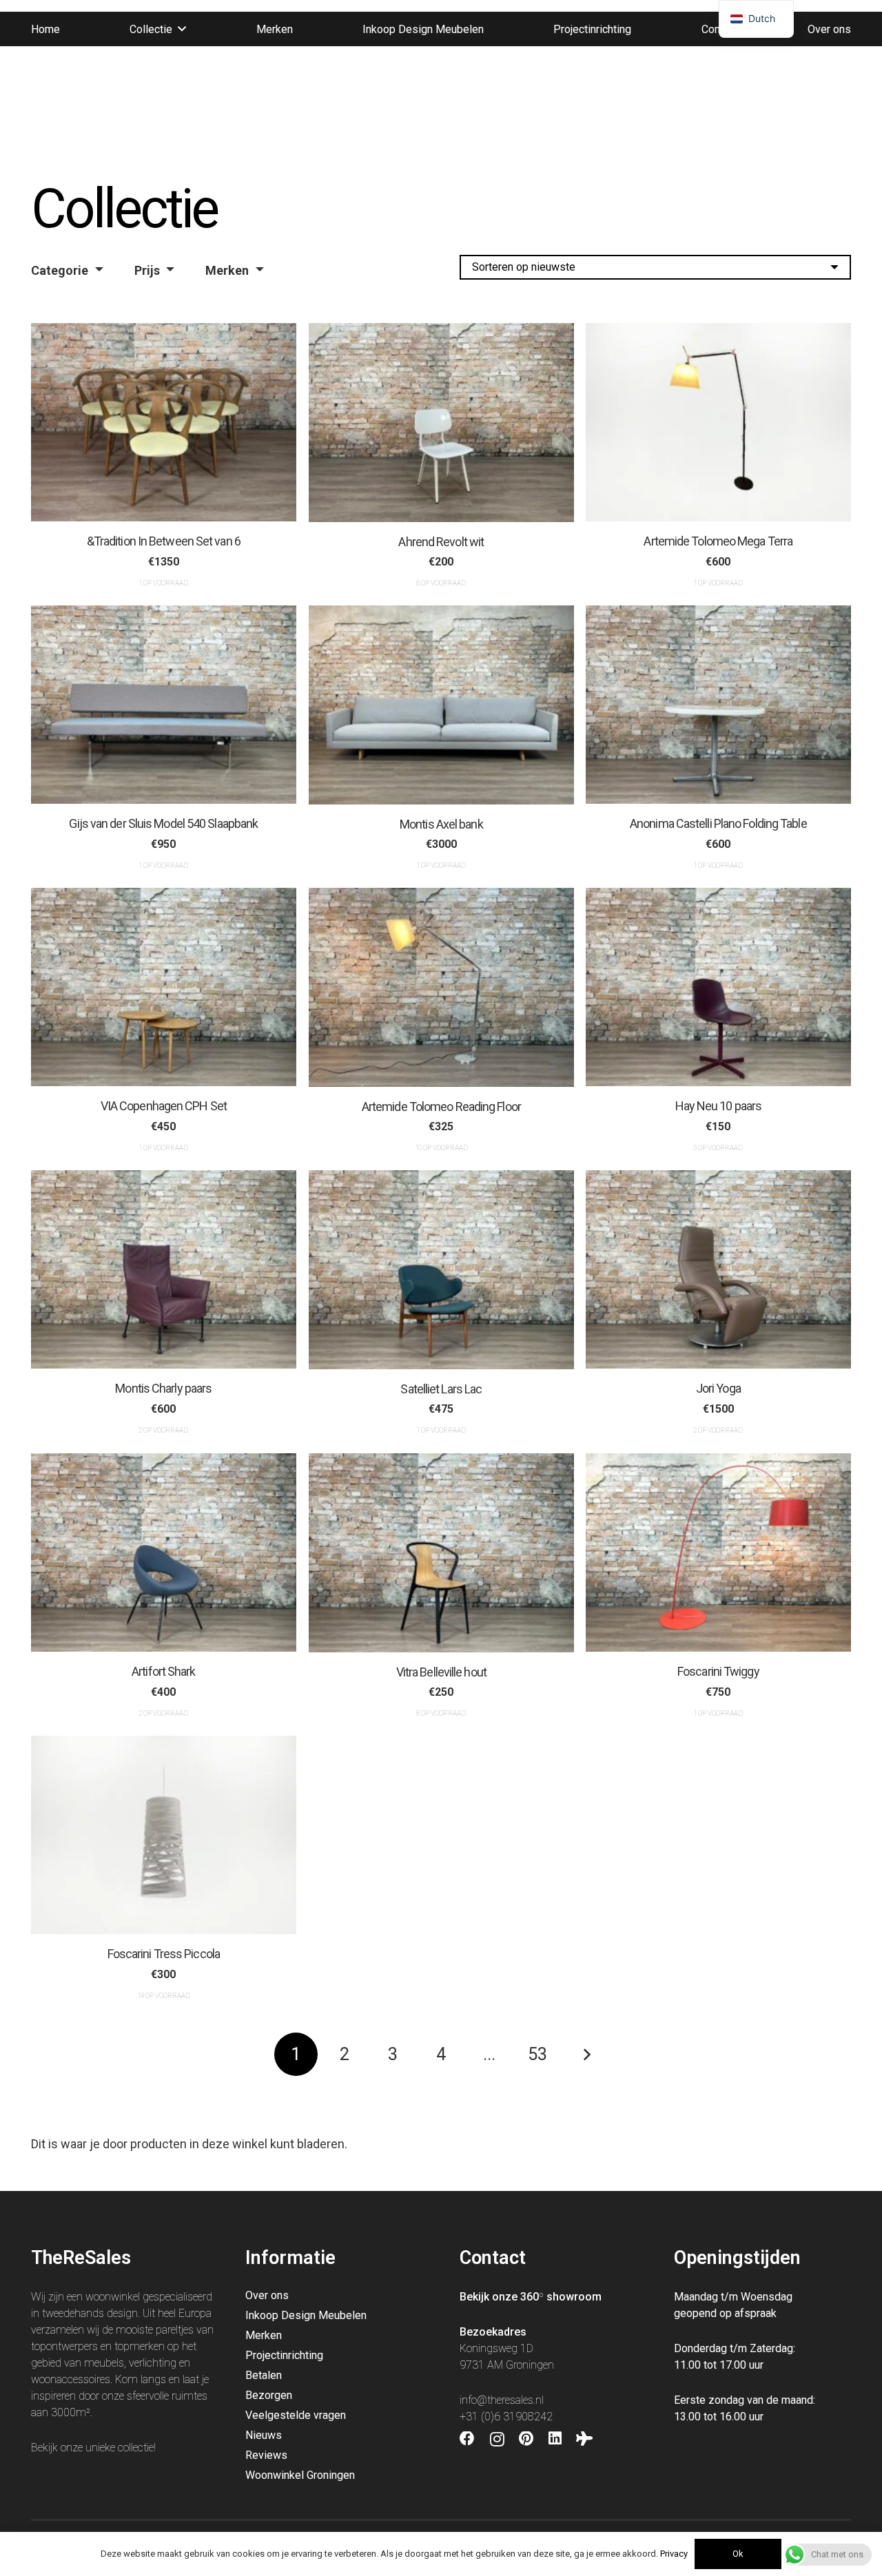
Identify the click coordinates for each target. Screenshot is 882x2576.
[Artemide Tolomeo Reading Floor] (441, 987)
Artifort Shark (163, 1671)
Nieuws (264, 2435)
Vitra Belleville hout (441, 1671)
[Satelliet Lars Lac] (441, 1270)
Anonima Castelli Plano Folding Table (718, 824)
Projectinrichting (284, 2355)
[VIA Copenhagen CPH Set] (164, 987)
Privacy (674, 2554)
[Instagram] (497, 2440)
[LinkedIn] (555, 2439)
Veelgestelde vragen (296, 2415)
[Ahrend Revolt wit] (441, 423)
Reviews (266, 2455)
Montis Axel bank (441, 824)
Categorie (60, 270)
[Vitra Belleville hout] (441, 1553)
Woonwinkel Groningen (300, 2475)
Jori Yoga (718, 1389)
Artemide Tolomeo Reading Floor (441, 1107)
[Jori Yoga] (718, 1269)
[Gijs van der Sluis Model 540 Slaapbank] (164, 705)
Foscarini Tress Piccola (164, 1954)
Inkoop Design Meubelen (306, 2315)
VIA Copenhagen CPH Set (164, 1107)
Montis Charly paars (163, 1389)
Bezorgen (269, 2395)
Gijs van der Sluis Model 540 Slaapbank (163, 824)
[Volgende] (586, 2054)
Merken (227, 270)
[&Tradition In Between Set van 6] (164, 422)
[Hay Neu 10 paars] (718, 987)
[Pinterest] (526, 2439)
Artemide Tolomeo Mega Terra (719, 542)
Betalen (264, 2375)
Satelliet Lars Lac (441, 1389)
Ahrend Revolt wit (441, 542)
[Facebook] (467, 2439)
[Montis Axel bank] (441, 705)
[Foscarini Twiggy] (718, 1552)
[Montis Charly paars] (164, 1269)
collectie (136, 2448)
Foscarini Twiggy (718, 1671)
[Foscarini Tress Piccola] (164, 1835)
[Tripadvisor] (584, 2439)
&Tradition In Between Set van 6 (164, 542)
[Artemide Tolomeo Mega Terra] (718, 422)
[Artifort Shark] (164, 1552)
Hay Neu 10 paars (719, 1107)
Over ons (267, 2295)
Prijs (147, 270)
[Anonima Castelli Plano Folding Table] (718, 705)
